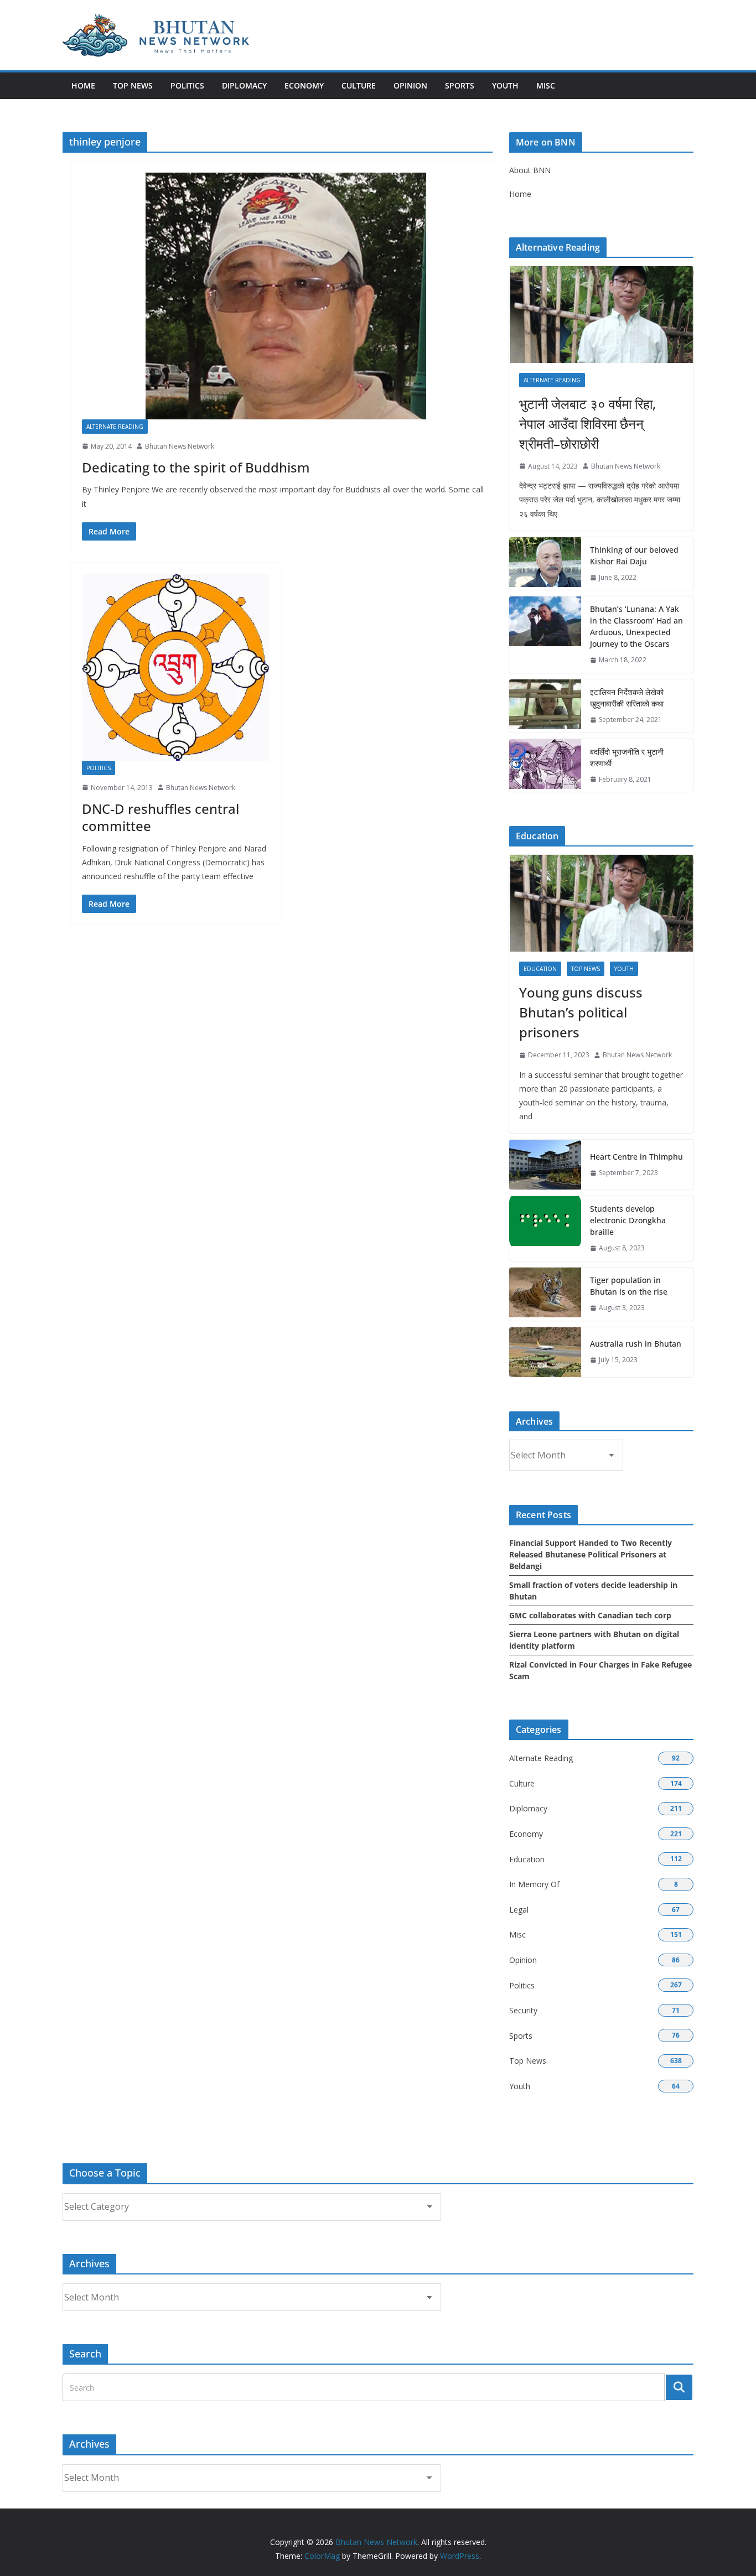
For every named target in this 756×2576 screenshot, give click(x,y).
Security (523, 2010)
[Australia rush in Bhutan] (545, 1352)
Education (540, 969)
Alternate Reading (115, 427)
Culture (359, 85)
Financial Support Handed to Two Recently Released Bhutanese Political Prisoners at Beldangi (591, 1554)
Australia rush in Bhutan (636, 1344)
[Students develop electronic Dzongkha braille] (545, 1229)
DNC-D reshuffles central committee (160, 817)
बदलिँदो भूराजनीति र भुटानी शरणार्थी (627, 757)
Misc (546, 85)
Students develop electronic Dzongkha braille (628, 1220)
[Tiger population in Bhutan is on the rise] (545, 1294)
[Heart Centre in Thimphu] (545, 1165)
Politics (187, 85)
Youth (505, 85)
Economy (304, 85)
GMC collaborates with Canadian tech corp (590, 1615)
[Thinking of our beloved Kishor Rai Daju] (545, 564)
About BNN (530, 170)
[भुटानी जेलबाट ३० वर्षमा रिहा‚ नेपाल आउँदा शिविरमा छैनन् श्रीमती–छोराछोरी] (601, 315)
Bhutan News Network (180, 446)
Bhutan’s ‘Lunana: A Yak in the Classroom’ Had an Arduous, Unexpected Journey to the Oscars (636, 626)
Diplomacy (244, 85)
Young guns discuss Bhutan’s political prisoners (581, 1012)
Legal (519, 1910)
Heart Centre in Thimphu (636, 1157)
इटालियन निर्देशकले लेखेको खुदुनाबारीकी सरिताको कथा (627, 698)
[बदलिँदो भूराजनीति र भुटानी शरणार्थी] (545, 766)
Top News (133, 85)
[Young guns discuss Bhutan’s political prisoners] (601, 903)
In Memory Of (534, 1884)
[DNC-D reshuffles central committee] (176, 667)
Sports (460, 85)
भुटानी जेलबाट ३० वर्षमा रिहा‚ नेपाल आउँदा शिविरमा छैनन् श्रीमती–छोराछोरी (587, 424)
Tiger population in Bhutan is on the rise (629, 1286)
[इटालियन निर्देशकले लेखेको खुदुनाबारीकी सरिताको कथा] (545, 706)
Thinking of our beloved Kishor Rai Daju (634, 555)
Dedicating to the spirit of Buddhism (196, 467)
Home (83, 85)
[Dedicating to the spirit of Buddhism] (286, 296)
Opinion (410, 85)
